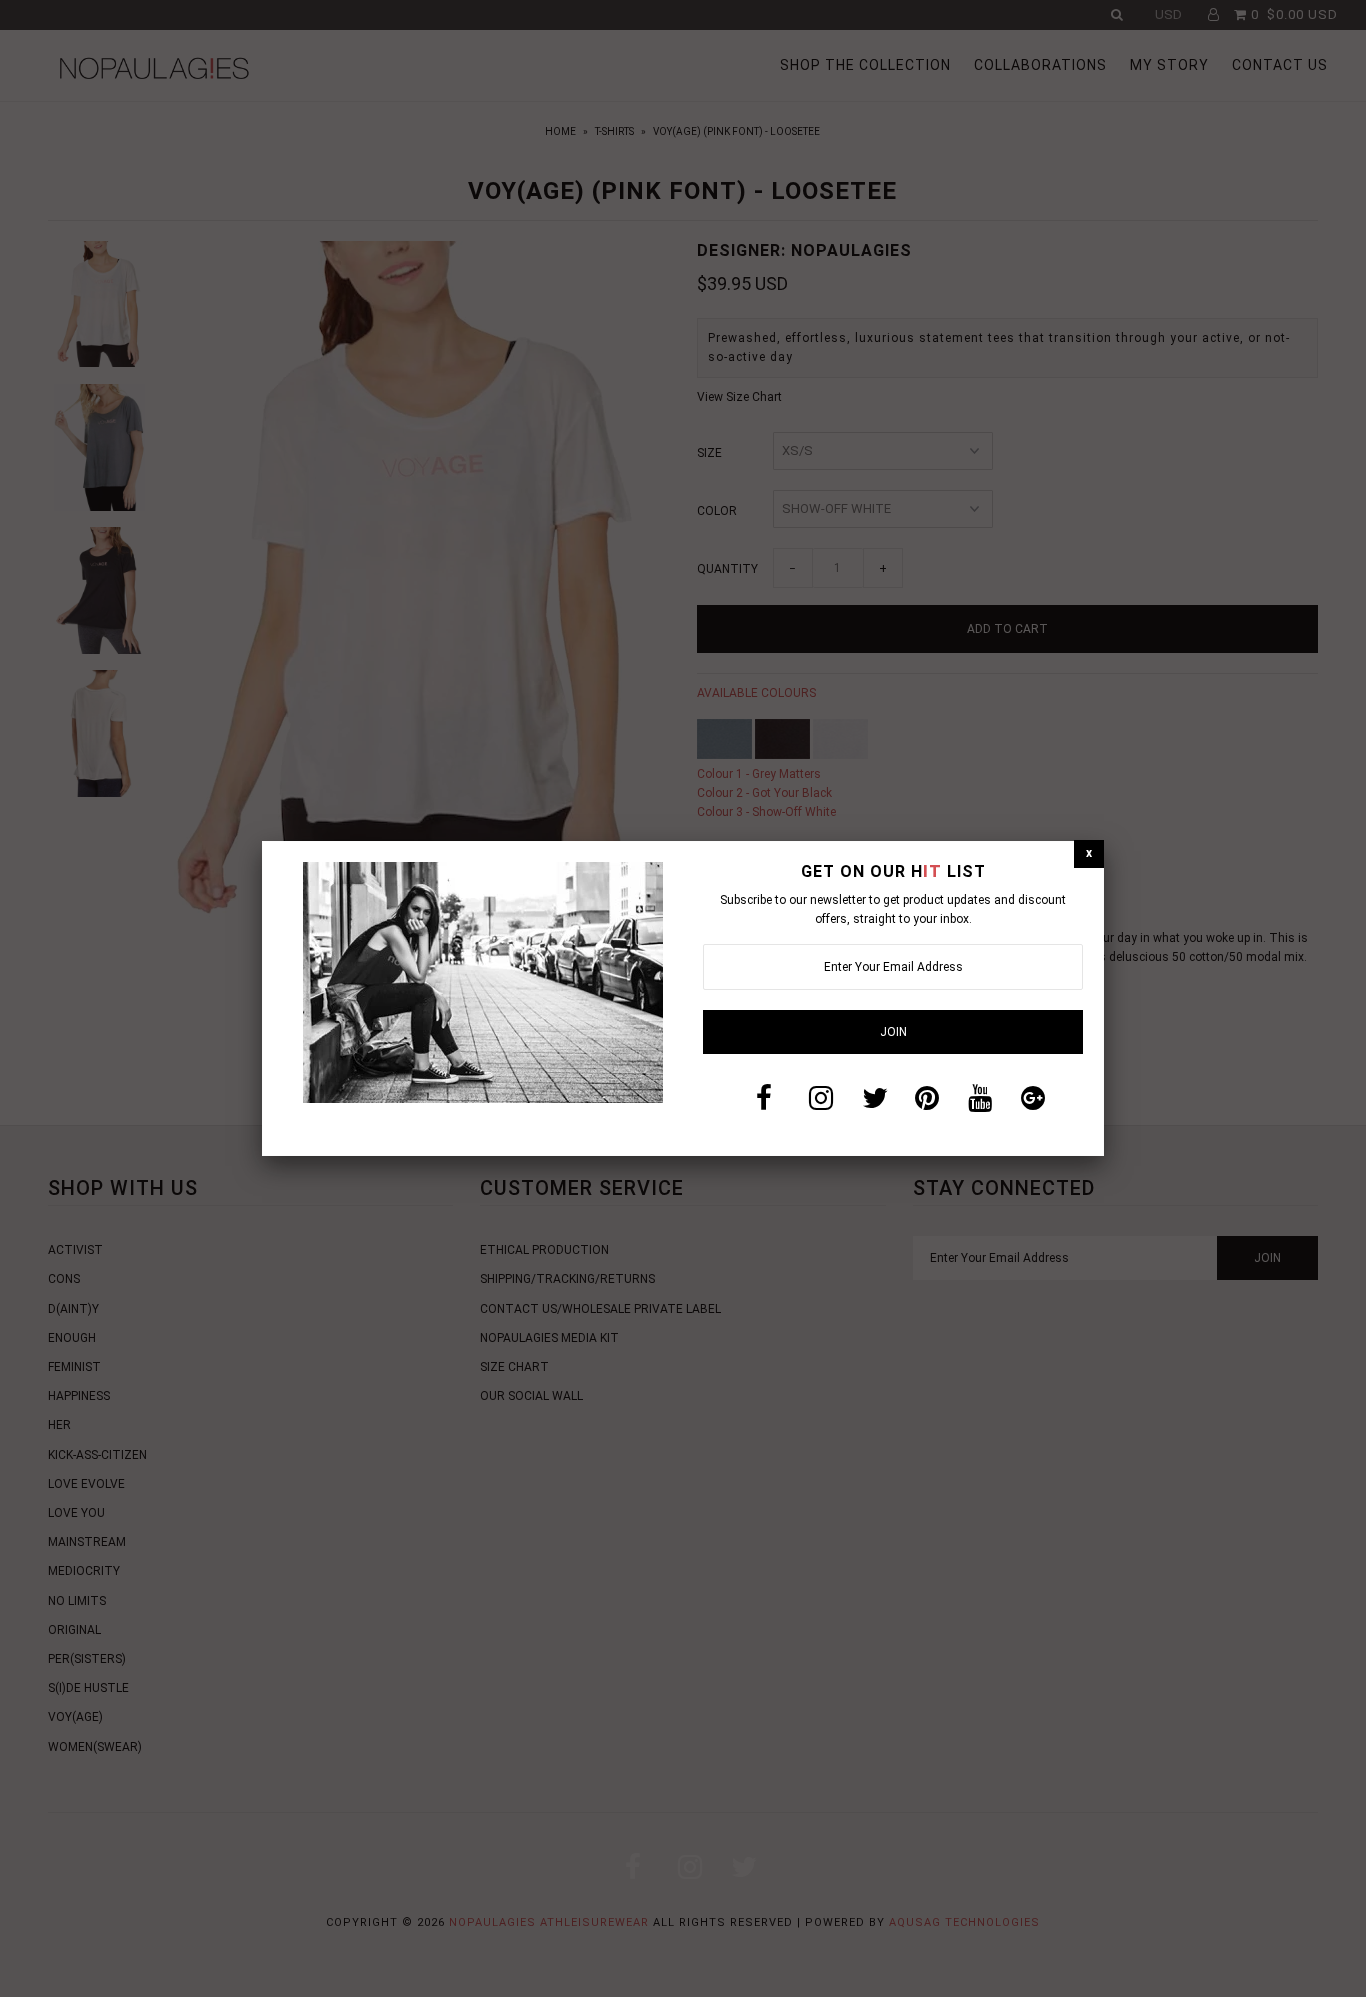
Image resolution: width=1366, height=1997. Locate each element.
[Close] (1089, 853)
